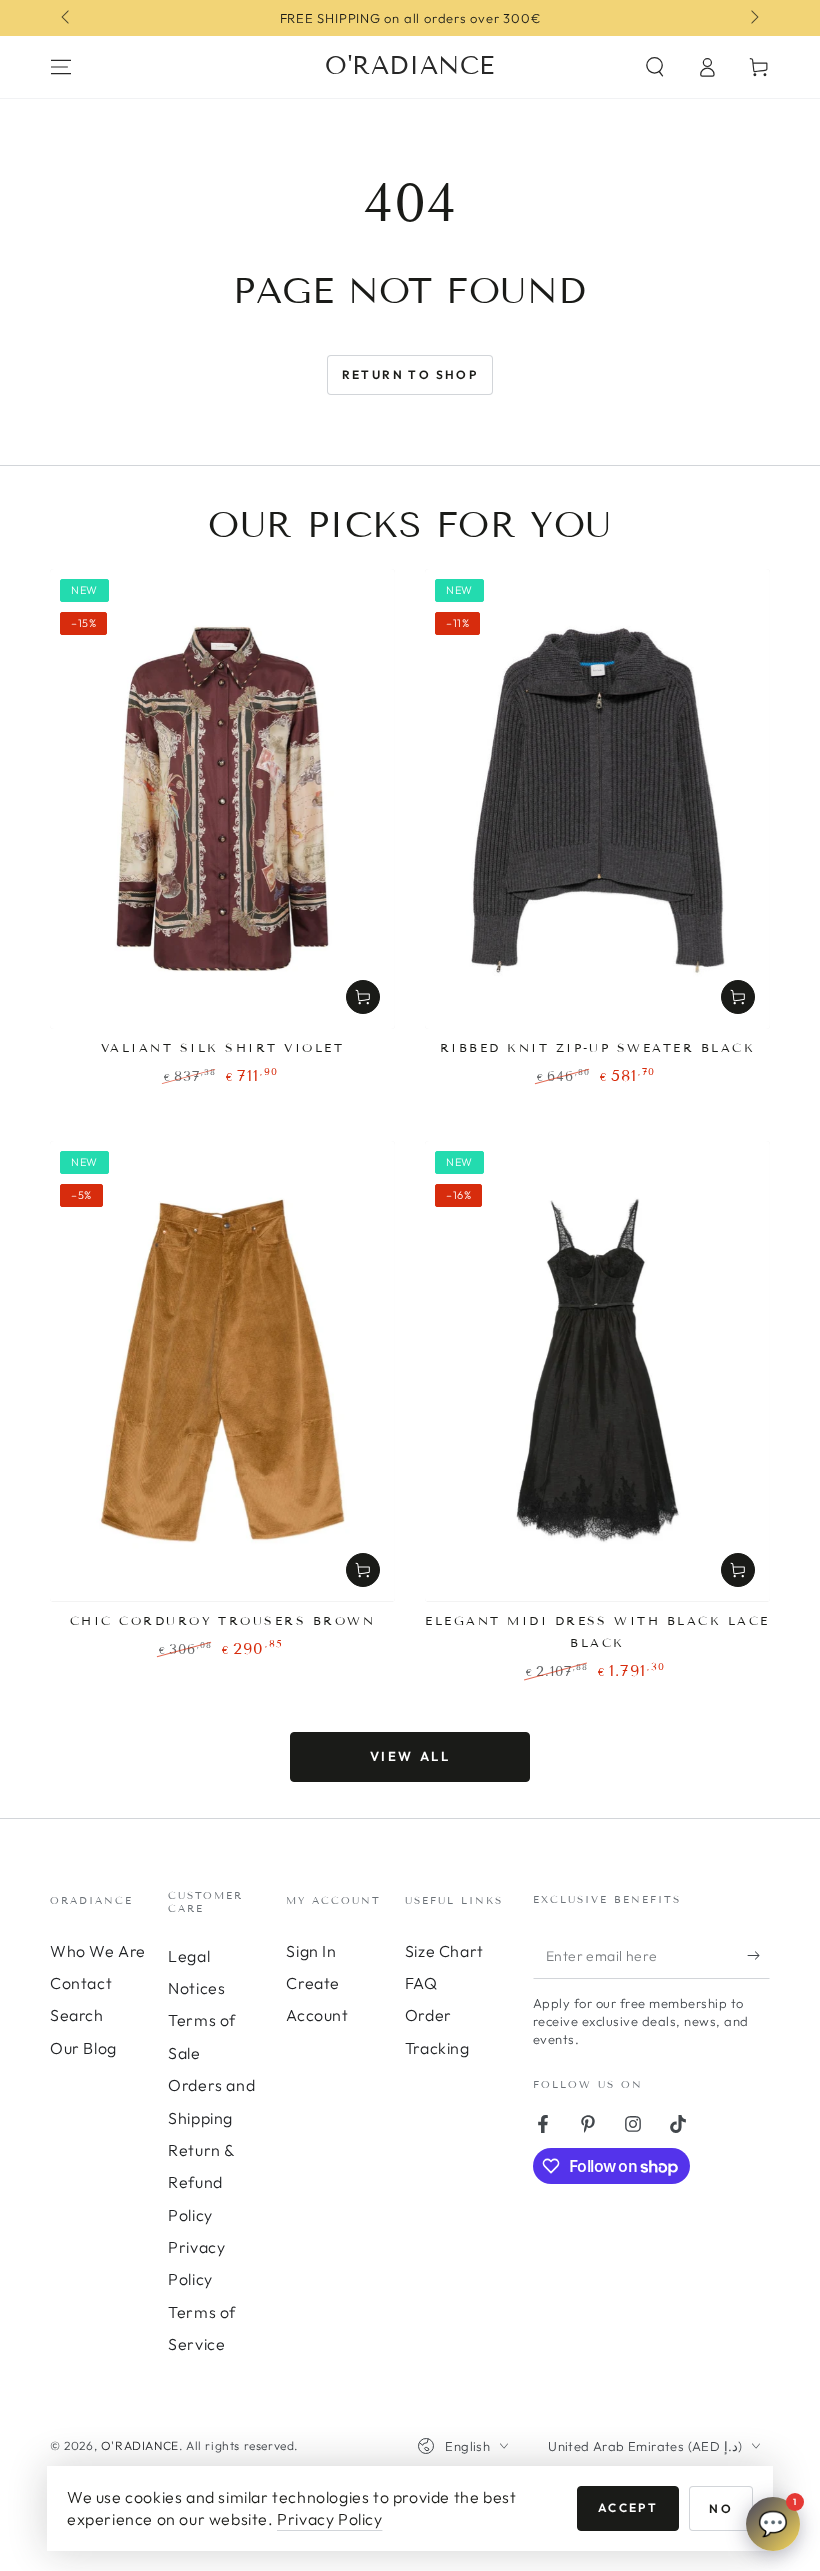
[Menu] (61, 67)
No (721, 2508)
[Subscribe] (758, 1956)
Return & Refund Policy (201, 2182)
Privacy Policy (329, 2519)
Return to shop (410, 374)
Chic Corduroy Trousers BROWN (222, 1620)
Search (77, 2015)
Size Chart (444, 1951)
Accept (628, 2507)
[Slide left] (67, 18)
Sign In (311, 1951)
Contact (81, 1983)
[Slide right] (753, 18)
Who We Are (98, 1951)
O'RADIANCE (140, 2445)
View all (410, 1756)
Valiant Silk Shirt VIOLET (222, 1047)
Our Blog (83, 2048)
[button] (655, 67)
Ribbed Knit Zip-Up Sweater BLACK (597, 1047)
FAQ (421, 1983)
